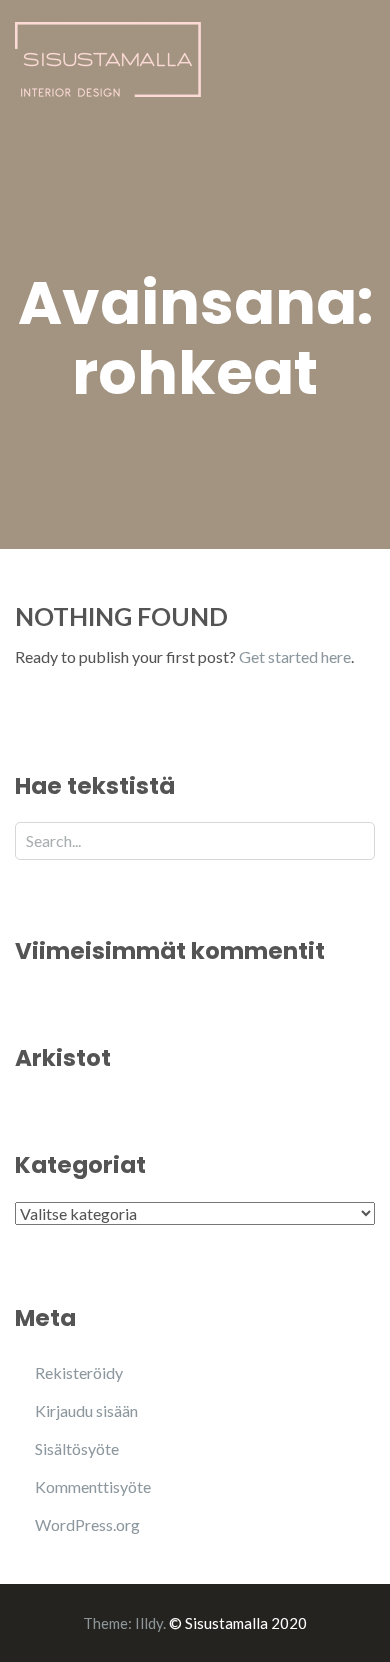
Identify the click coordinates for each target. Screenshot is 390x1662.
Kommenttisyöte (93, 1486)
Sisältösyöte (77, 1448)
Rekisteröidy (79, 1372)
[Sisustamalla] (108, 56)
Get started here (295, 656)
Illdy (149, 1623)
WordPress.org (87, 1524)
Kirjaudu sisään (86, 1410)
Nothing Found (121, 616)
